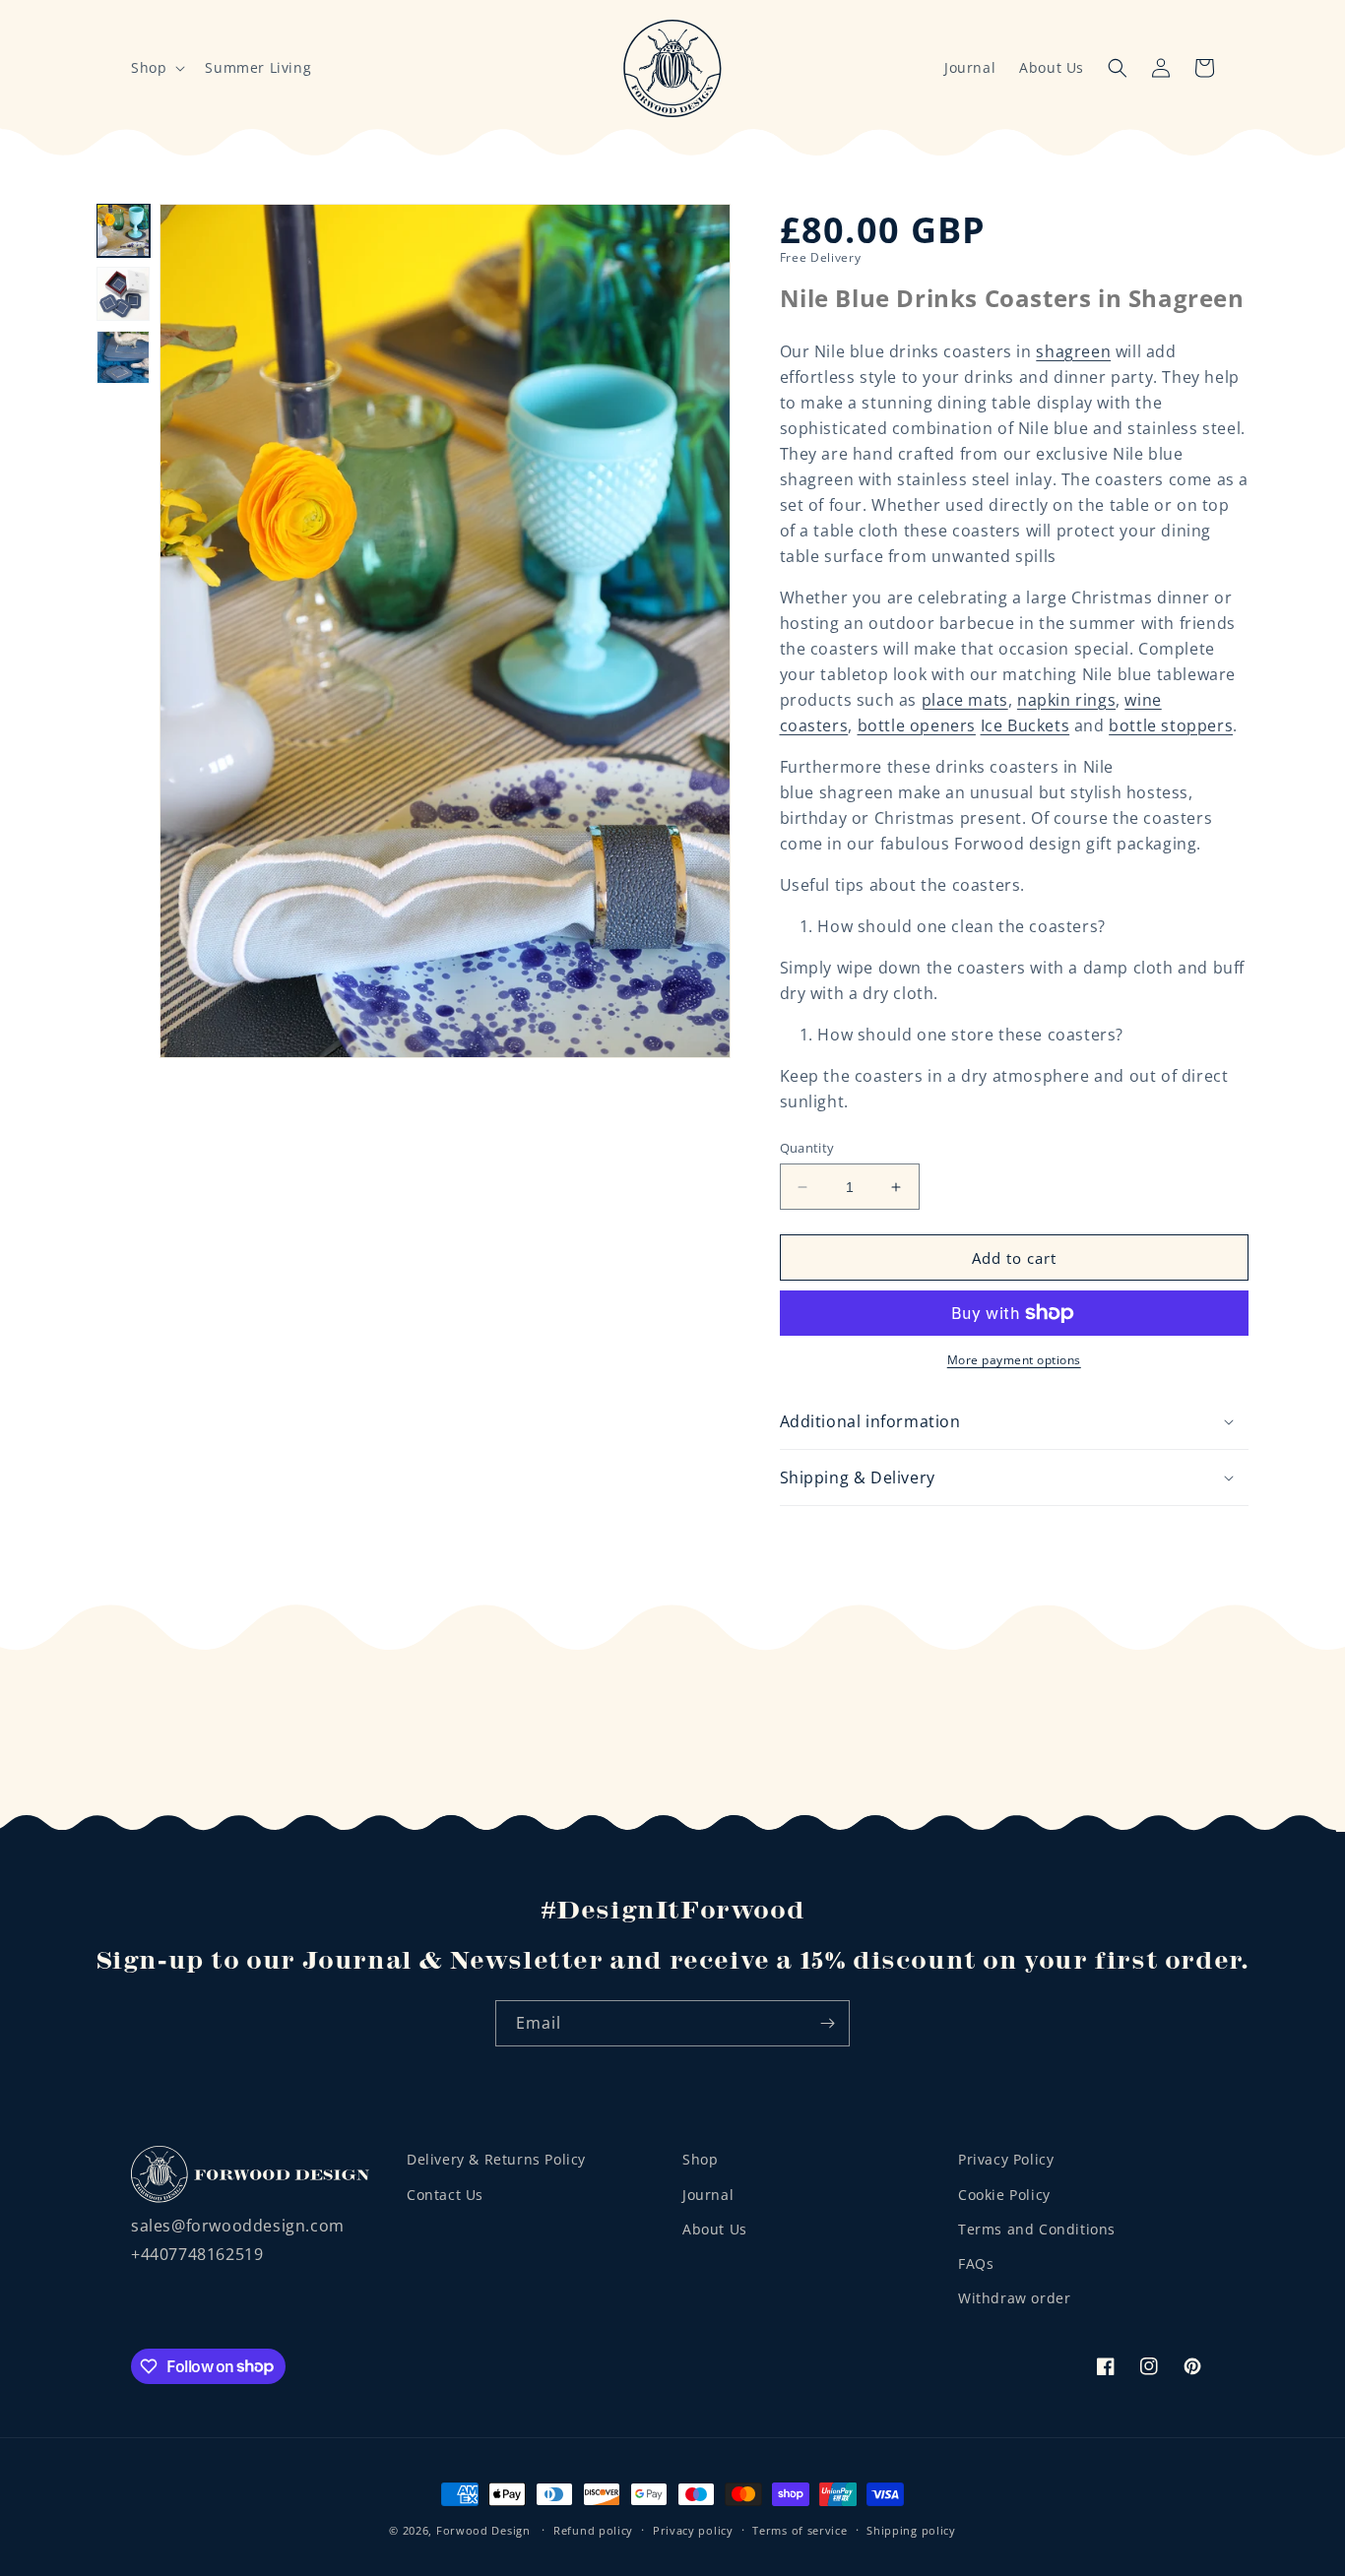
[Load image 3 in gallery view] (123, 357)
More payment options (1014, 1360)
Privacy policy (693, 2529)
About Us (1052, 67)
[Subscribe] (827, 2023)
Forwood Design (483, 2530)
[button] (156, 68)
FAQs (976, 2262)
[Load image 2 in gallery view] (123, 293)
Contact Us (445, 2194)
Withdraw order (1014, 2297)
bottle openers (917, 725)
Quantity (807, 1148)
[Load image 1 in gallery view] (123, 230)
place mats (965, 700)
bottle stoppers (1171, 725)
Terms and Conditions (1037, 2228)
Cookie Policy (1004, 2194)
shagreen (1073, 351)
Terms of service (800, 2529)
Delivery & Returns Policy (496, 2159)
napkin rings (1066, 700)
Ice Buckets (1025, 725)
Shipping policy (911, 2529)
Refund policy (593, 2529)
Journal (970, 67)
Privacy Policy (1006, 2159)
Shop (700, 2159)
